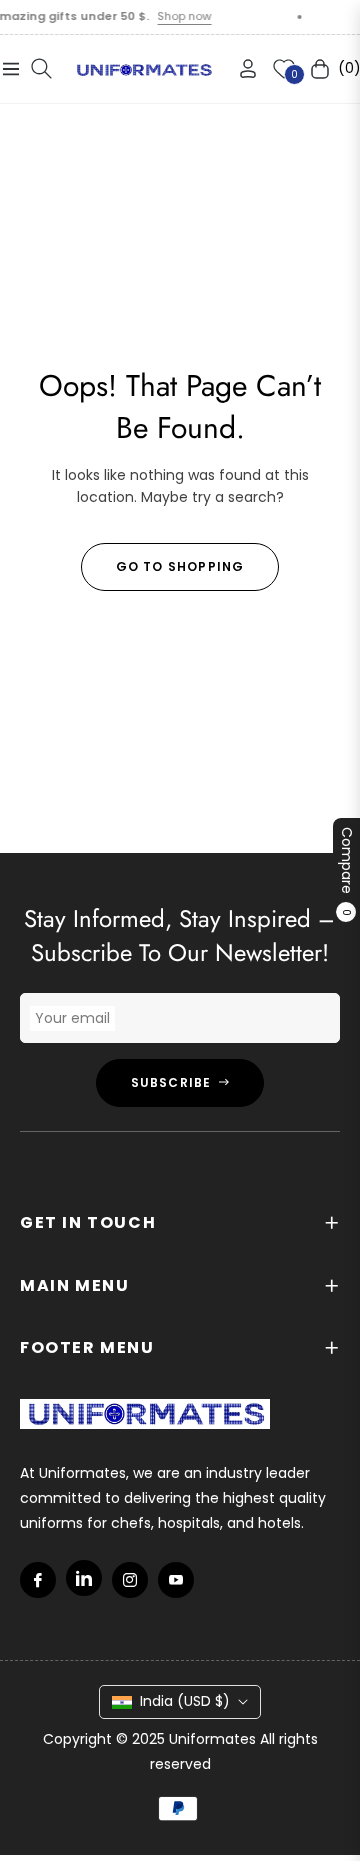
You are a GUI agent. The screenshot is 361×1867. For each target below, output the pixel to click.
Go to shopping (180, 566)
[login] (240, 68)
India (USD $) (185, 1701)
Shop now (175, 16)
